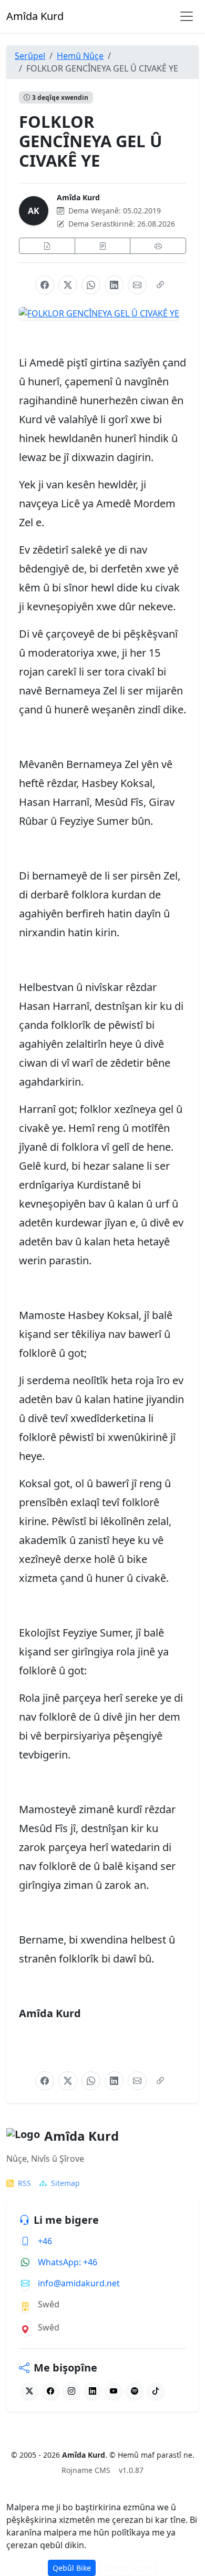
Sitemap (65, 2183)
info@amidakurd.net (79, 2283)
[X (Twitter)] (68, 285)
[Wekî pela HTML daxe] (47, 246)
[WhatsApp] (91, 285)
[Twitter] (29, 2391)
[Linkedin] (93, 2391)
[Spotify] (135, 2391)
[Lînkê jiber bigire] (160, 285)
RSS (24, 2183)
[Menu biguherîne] (187, 16)
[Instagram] (71, 2391)
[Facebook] (45, 285)
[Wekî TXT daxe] (103, 246)
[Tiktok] (156, 2391)
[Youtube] (114, 2391)
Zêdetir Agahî (129, 2568)
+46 (45, 2241)
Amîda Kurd (78, 197)
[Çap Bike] (158, 246)
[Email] (137, 285)
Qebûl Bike (72, 2568)
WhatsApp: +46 (68, 2262)
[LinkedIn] (114, 285)
